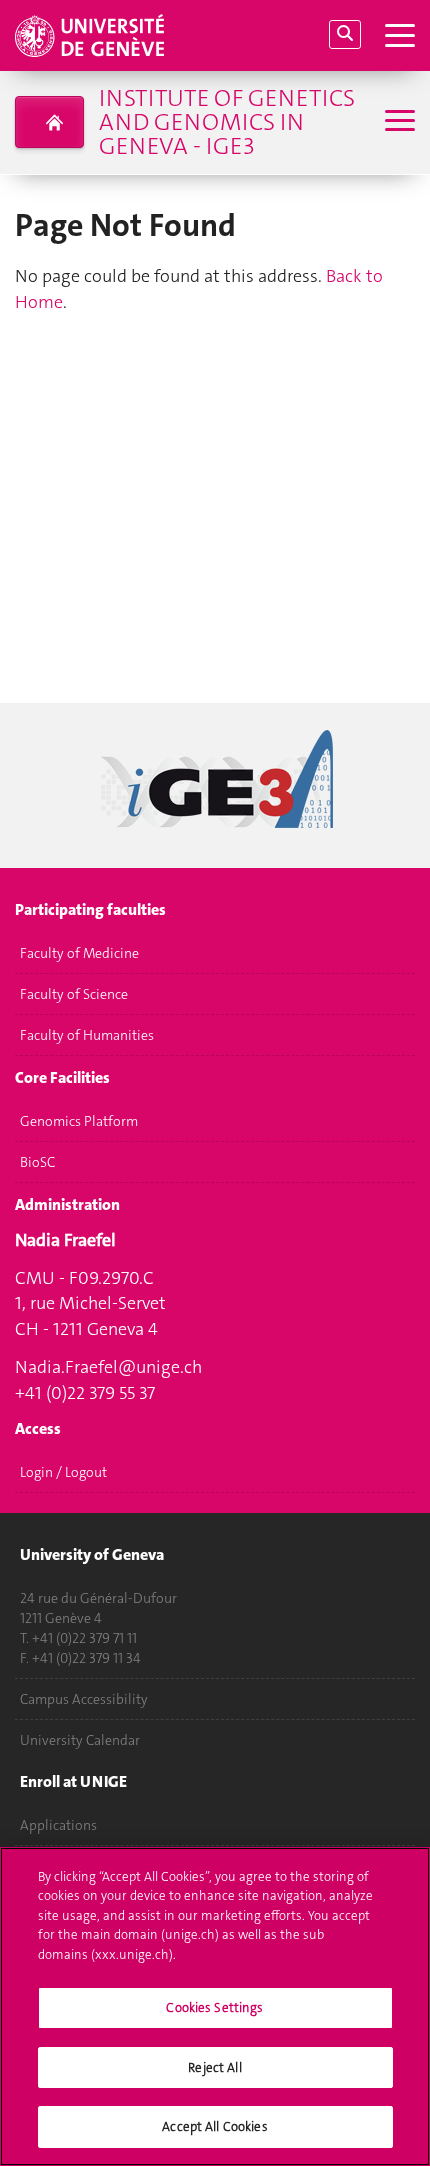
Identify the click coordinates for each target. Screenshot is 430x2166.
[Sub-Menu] (397, 122)
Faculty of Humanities (87, 1035)
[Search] (345, 34)
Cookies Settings (214, 2007)
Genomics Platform (79, 1121)
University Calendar (80, 1740)
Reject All (214, 2067)
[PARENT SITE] (49, 122)
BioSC (37, 1162)
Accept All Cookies (214, 2126)
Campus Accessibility (84, 1699)
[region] (215, 2006)
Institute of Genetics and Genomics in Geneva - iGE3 (227, 122)
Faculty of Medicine (79, 953)
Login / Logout (63, 1472)
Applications (58, 1825)
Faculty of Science (74, 994)
